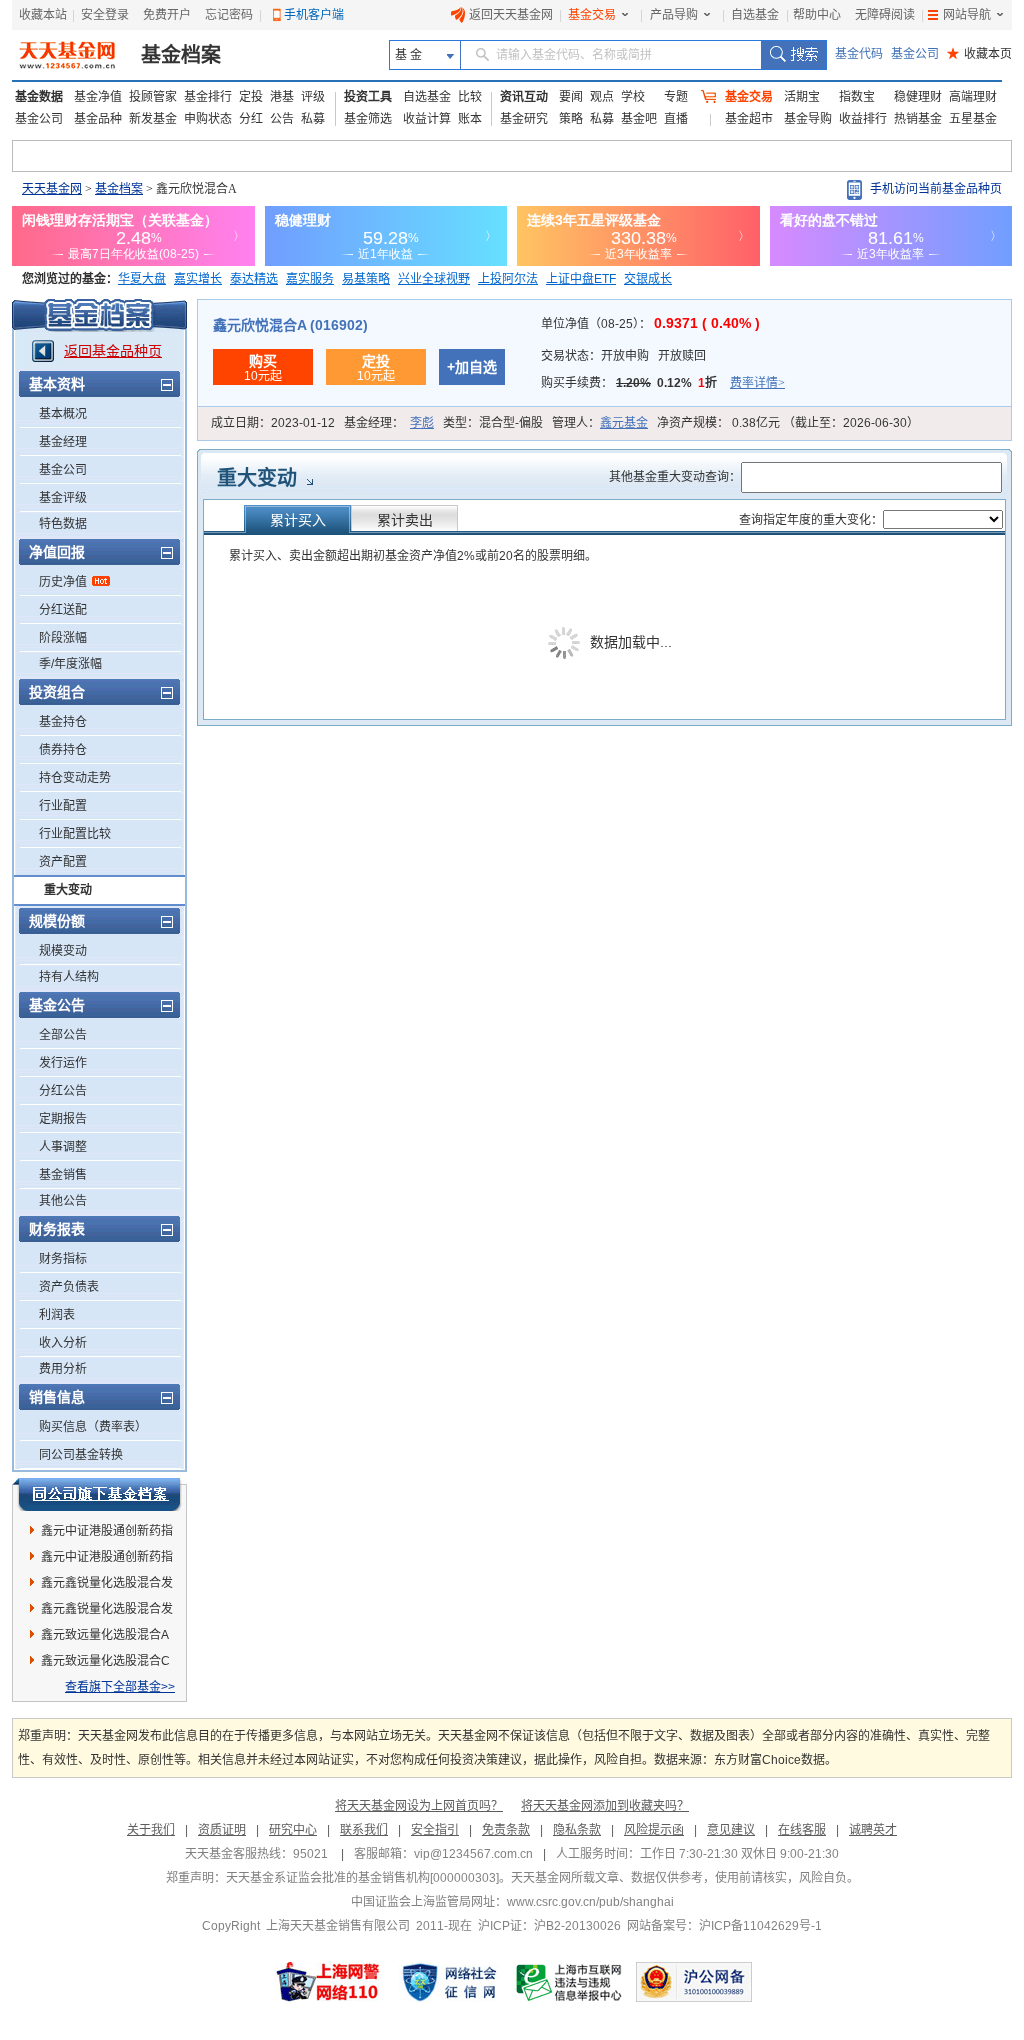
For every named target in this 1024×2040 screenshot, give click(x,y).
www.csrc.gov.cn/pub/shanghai (590, 1902)
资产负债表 (69, 1287)
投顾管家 (153, 97)
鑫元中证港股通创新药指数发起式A (107, 1560)
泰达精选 (254, 279)
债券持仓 (63, 750)
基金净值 (98, 97)
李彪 (422, 423)
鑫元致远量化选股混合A (105, 1635)
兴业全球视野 (434, 279)
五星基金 (973, 119)
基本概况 (63, 414)
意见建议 (731, 1830)
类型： (493, 423)
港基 (282, 97)
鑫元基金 (624, 423)
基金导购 (808, 119)
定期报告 (63, 1119)
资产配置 (63, 862)
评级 (313, 97)
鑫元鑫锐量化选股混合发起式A (107, 1586)
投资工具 (368, 97)
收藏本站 (43, 15)
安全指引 (435, 1830)
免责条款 (506, 1830)
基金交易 (592, 15)
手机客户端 (314, 15)
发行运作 (63, 1063)
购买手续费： (663, 383)
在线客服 (802, 1830)
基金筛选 (368, 119)
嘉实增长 (198, 279)
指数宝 (857, 97)
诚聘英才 (873, 1830)
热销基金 (918, 119)
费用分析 (63, 1369)
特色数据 (63, 524)
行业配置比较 (75, 834)
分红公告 (63, 1091)
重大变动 (68, 890)
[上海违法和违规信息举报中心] (570, 1982)
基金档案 (181, 55)
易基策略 (366, 279)
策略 (571, 119)
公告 (282, 119)
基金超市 (749, 119)
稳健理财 (918, 97)
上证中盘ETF (581, 279)
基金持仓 (63, 722)
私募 (313, 119)
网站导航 (967, 15)
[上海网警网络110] (328, 1982)
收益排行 (863, 119)
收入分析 (63, 1343)
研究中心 (293, 1830)
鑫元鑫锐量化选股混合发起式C (107, 1612)
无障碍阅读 (885, 15)
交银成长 (648, 279)
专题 (676, 97)
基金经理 (63, 442)
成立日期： (273, 423)
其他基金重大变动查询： (675, 477)
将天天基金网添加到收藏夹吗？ (605, 1806)
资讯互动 (524, 97)
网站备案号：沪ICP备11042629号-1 (724, 1926)
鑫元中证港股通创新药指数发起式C (107, 1534)
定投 (251, 97)
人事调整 (63, 1147)
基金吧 (639, 119)
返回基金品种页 (113, 351)
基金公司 (915, 54)
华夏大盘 (142, 279)
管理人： (600, 423)
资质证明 (222, 1830)
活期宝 (802, 97)
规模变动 (63, 951)
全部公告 (63, 1035)
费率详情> (757, 383)
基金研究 (524, 119)
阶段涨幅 (63, 638)
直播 (676, 119)
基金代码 (859, 54)
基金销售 (63, 1175)
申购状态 (208, 119)
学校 (633, 97)
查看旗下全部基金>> (120, 1687)
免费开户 (167, 15)
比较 (470, 97)
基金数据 (39, 97)
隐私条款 (577, 1830)
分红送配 (63, 610)
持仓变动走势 (75, 778)
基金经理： (389, 423)
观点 (602, 97)
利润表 (57, 1315)
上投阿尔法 (508, 279)
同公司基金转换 (81, 1455)
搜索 (793, 55)
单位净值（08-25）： (650, 324)
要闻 (571, 97)
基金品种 (98, 119)
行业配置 (63, 806)
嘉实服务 (310, 279)
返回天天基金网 (511, 15)
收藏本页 (979, 54)
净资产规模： (788, 423)
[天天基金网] (69, 55)
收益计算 (427, 119)
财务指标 (63, 1259)
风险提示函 (654, 1830)
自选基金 (755, 15)
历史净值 (63, 582)
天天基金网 (52, 189)
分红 (251, 119)
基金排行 (208, 97)
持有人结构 (69, 977)
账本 (470, 119)
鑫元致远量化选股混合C (105, 1661)
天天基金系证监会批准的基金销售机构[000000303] (362, 1878)
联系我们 (364, 1830)
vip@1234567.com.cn (473, 1854)
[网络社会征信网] (449, 1982)
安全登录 (105, 15)
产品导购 (674, 15)
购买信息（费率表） (93, 1427)
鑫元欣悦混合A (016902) (290, 325)
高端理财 (973, 97)
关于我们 (151, 1830)
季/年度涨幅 (70, 664)
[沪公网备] (694, 1982)
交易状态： (623, 356)
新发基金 (153, 119)
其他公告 (63, 1201)
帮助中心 (817, 15)
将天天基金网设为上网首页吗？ (419, 1806)
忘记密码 (229, 15)
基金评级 (63, 498)
